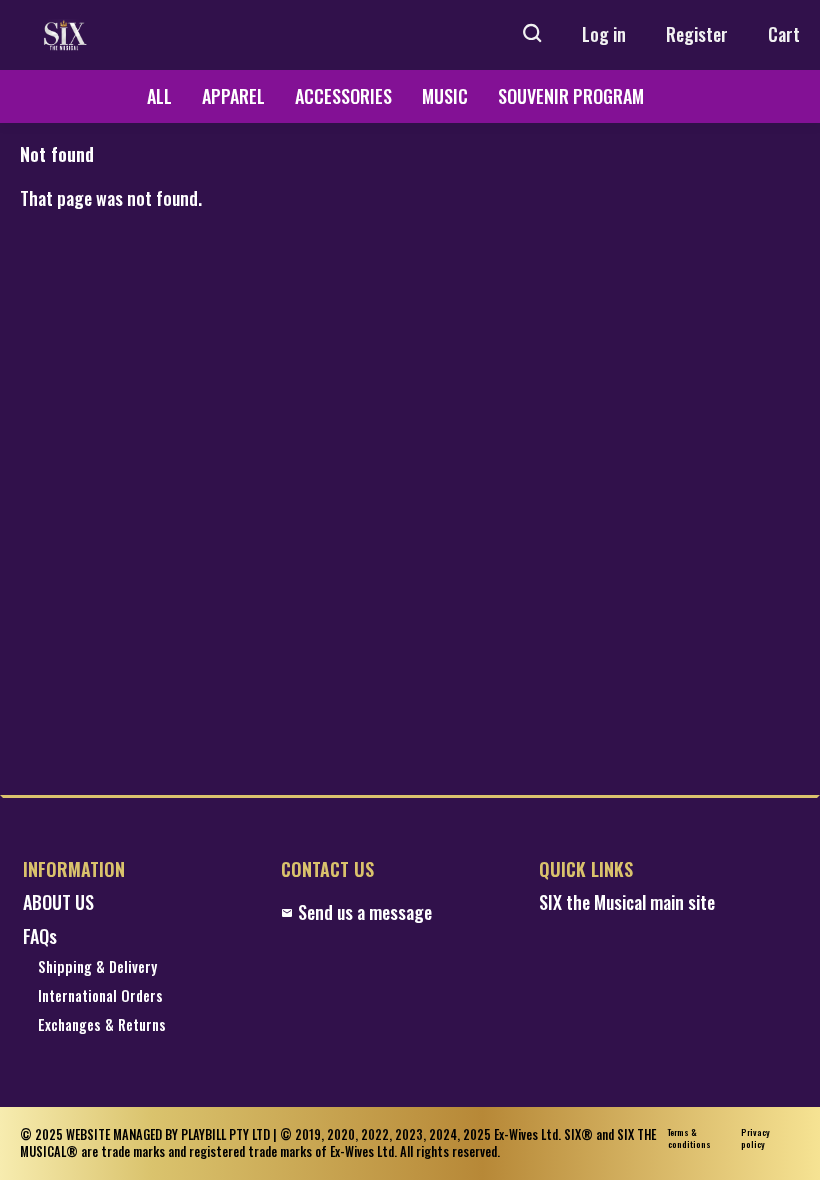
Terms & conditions (689, 1138)
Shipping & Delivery (97, 967)
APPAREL (233, 96)
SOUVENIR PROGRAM (571, 96)
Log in (604, 34)
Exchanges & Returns (102, 1025)
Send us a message (365, 912)
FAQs (40, 936)
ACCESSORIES (343, 96)
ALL (159, 96)
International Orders (100, 996)
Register (697, 34)
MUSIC (445, 96)
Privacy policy (755, 1138)
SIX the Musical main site (627, 902)
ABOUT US (58, 902)
